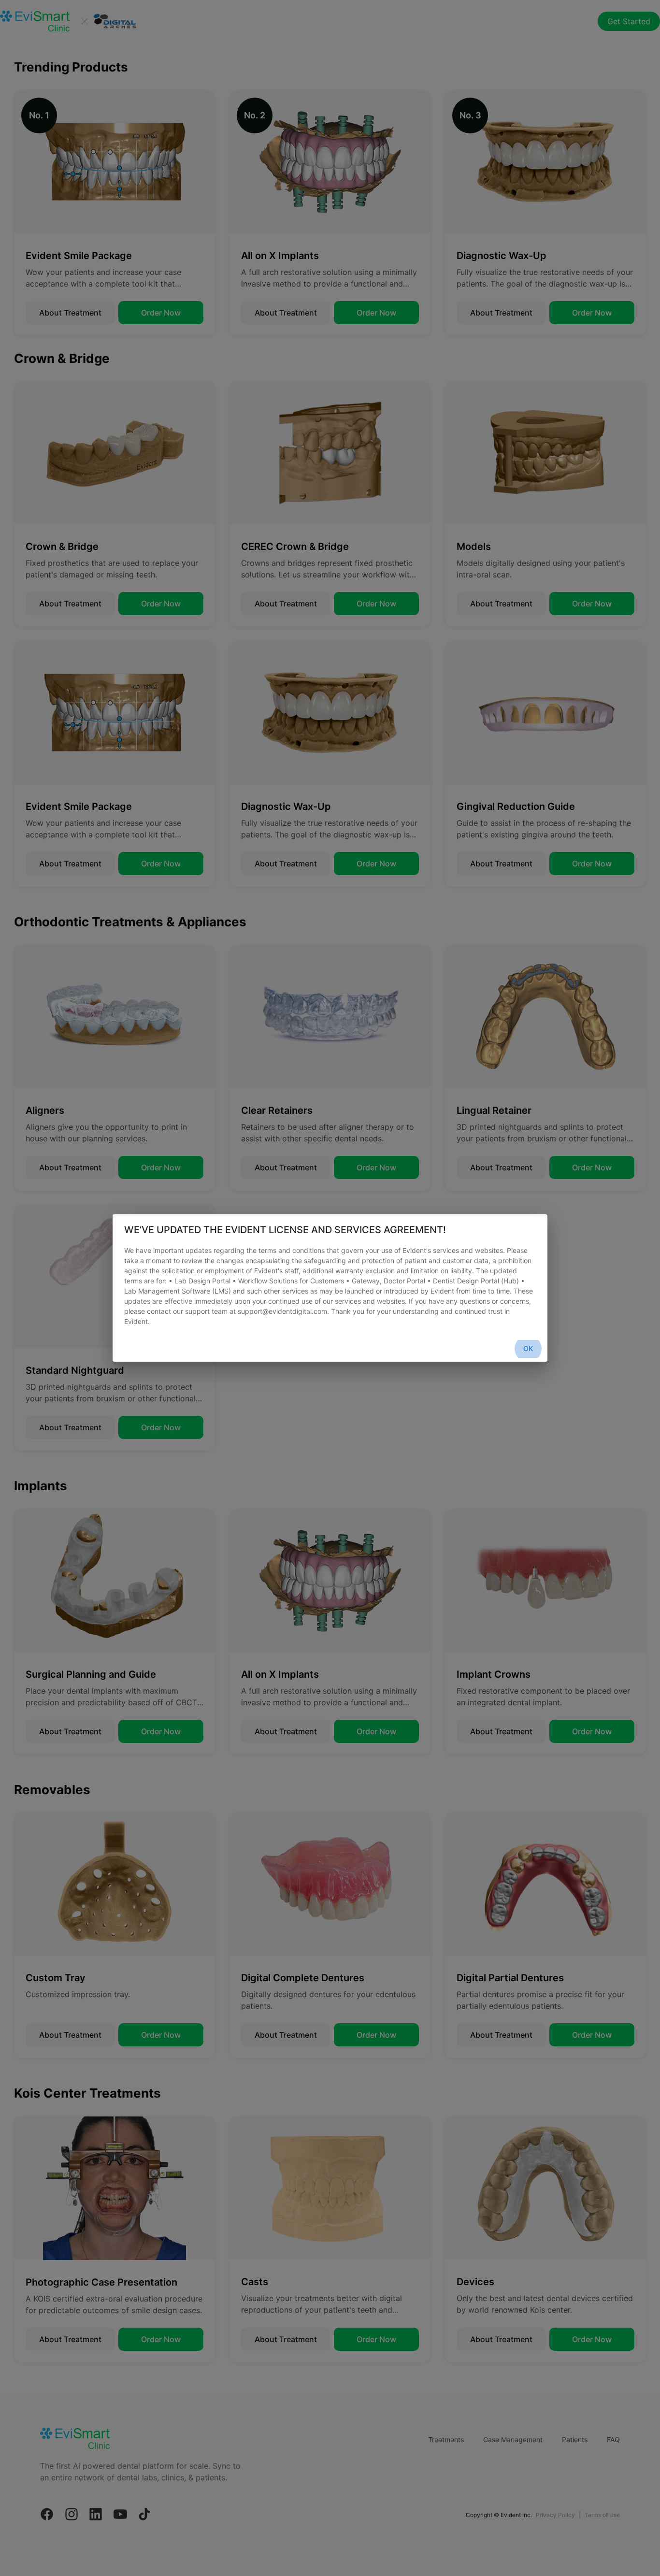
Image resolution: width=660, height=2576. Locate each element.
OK (528, 1348)
